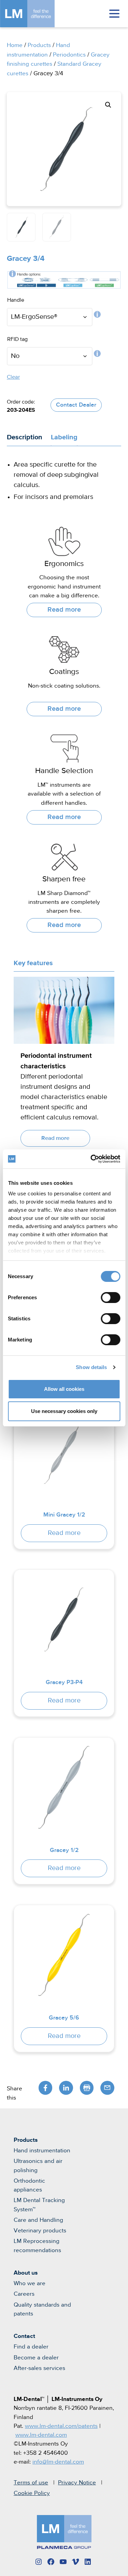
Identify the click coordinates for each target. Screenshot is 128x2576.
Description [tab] (25, 437)
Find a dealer (31, 2347)
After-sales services (39, 2368)
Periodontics (69, 55)
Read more (64, 610)
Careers (24, 2294)
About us (26, 2273)
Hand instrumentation (42, 2151)
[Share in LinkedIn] (66, 2088)
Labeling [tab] (64, 437)
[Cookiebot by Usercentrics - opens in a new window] (91, 1159)
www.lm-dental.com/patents (61, 2426)
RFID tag (97, 355)
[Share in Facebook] (46, 2088)
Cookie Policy (32, 2493)
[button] (108, 105)
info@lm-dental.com (58, 2462)
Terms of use (31, 2483)
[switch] (110, 1298)
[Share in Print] (87, 2088)
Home (15, 45)
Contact (24, 2336)
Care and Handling (38, 2220)
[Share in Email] (107, 2088)
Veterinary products (40, 2231)
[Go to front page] (38, 14)
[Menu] (114, 14)
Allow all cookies (64, 1389)
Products (39, 45)
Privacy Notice (77, 2483)
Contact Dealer (76, 405)
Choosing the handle (97, 316)
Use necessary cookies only (64, 1411)
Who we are (30, 2283)
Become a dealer (36, 2358)
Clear (13, 377)
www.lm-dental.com (41, 2435)
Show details (91, 1367)
